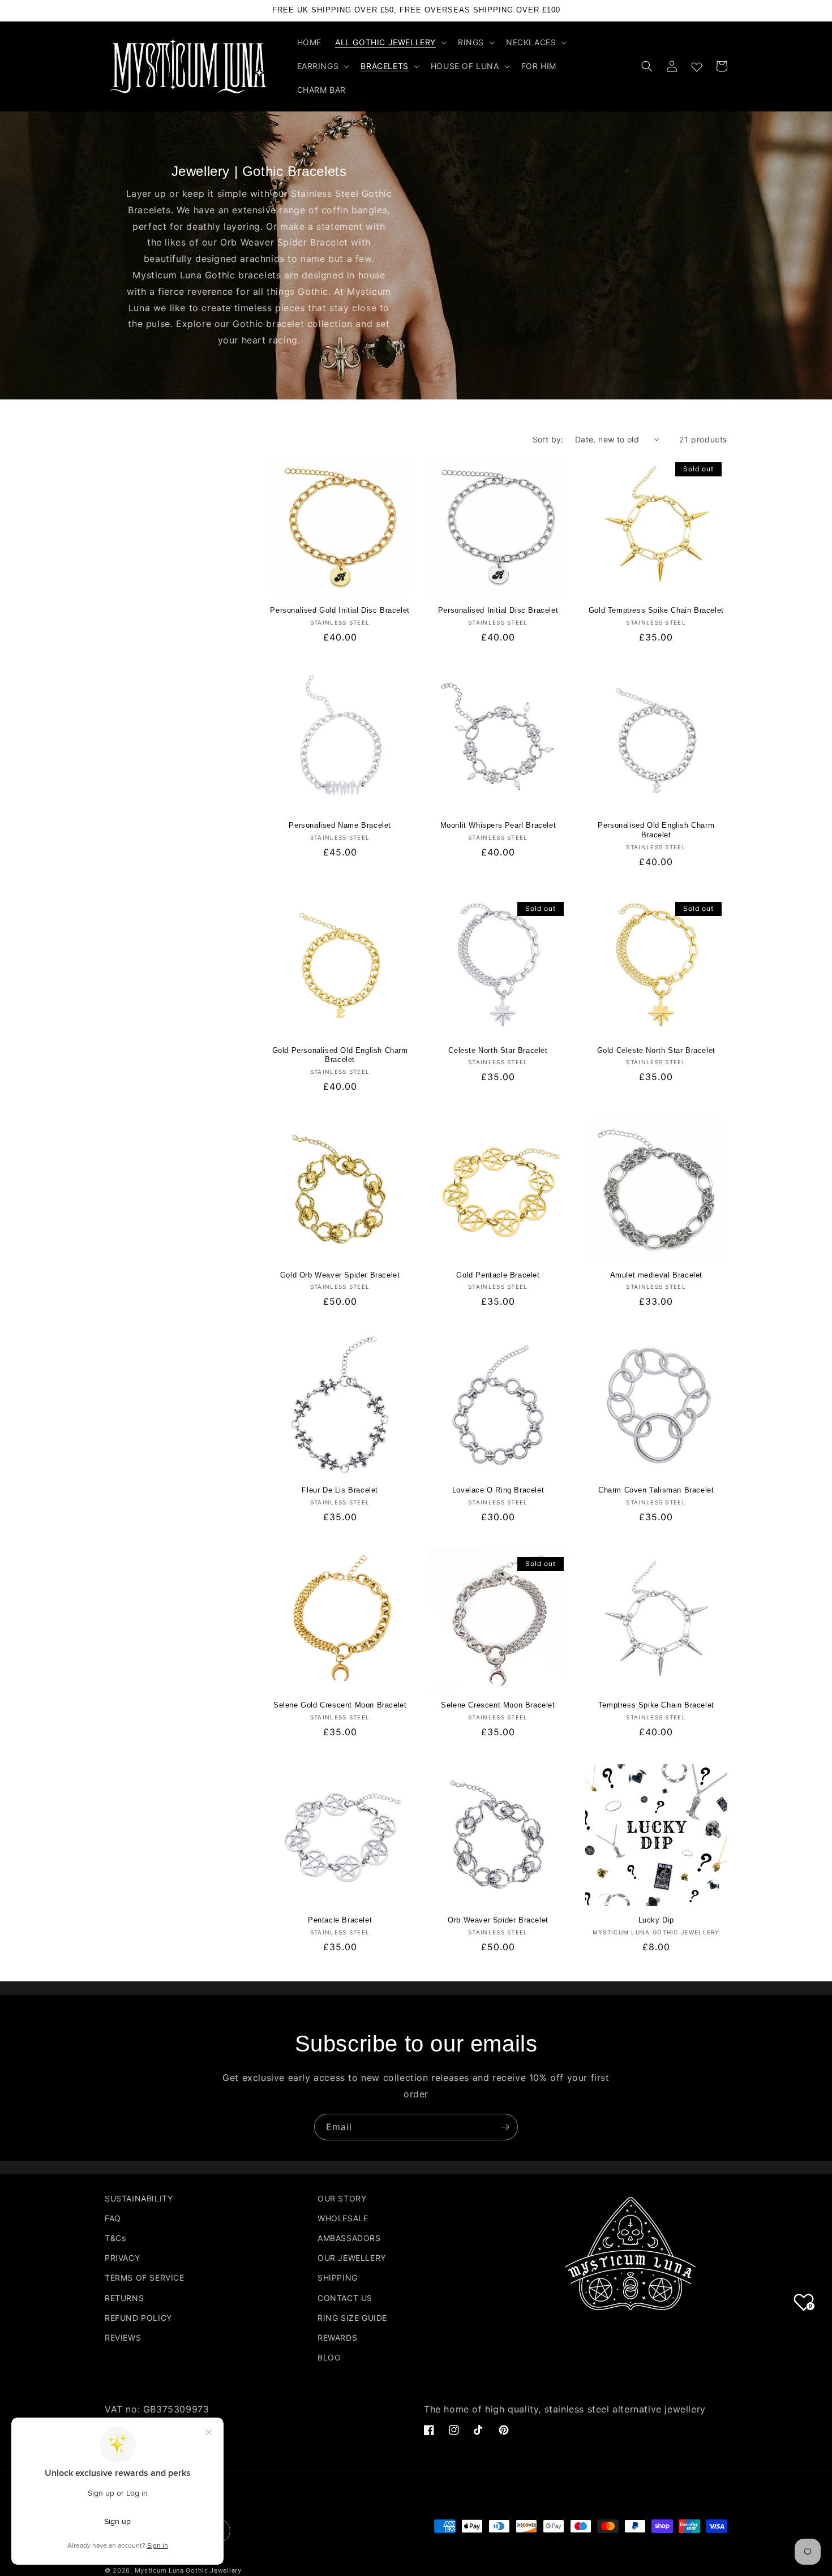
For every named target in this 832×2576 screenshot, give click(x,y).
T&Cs (115, 2238)
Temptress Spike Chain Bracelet (656, 1705)
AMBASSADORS (349, 2238)
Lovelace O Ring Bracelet (498, 1490)
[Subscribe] (505, 2127)
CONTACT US (345, 2298)
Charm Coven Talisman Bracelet (656, 1490)
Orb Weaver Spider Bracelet (498, 1920)
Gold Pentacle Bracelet (498, 1275)
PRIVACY (122, 2258)
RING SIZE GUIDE (352, 2318)
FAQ (113, 2218)
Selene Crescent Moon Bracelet (498, 1705)
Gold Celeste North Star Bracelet (656, 1050)
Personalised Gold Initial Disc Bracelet (340, 610)
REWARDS (337, 2338)
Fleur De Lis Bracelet (340, 1490)
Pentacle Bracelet (340, 1920)
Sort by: (548, 439)
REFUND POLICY (138, 2318)
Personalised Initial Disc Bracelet (498, 610)
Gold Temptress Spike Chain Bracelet (656, 610)
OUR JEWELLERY (352, 2258)
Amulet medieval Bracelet (656, 1275)
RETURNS (124, 2298)
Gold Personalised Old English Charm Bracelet (340, 1055)
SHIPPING (338, 2278)
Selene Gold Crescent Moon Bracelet (340, 1705)
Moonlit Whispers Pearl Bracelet (498, 825)
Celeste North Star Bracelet (498, 1050)
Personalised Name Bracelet (340, 825)
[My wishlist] (697, 64)
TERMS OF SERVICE (145, 2278)
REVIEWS (123, 2338)
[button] (390, 42)
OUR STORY (342, 2198)
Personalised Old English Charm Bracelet (656, 830)
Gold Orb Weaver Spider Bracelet (340, 1275)
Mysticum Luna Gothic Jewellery (188, 2570)
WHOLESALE (343, 2218)
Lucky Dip (656, 1920)
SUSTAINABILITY (139, 2198)
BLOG (329, 2357)
